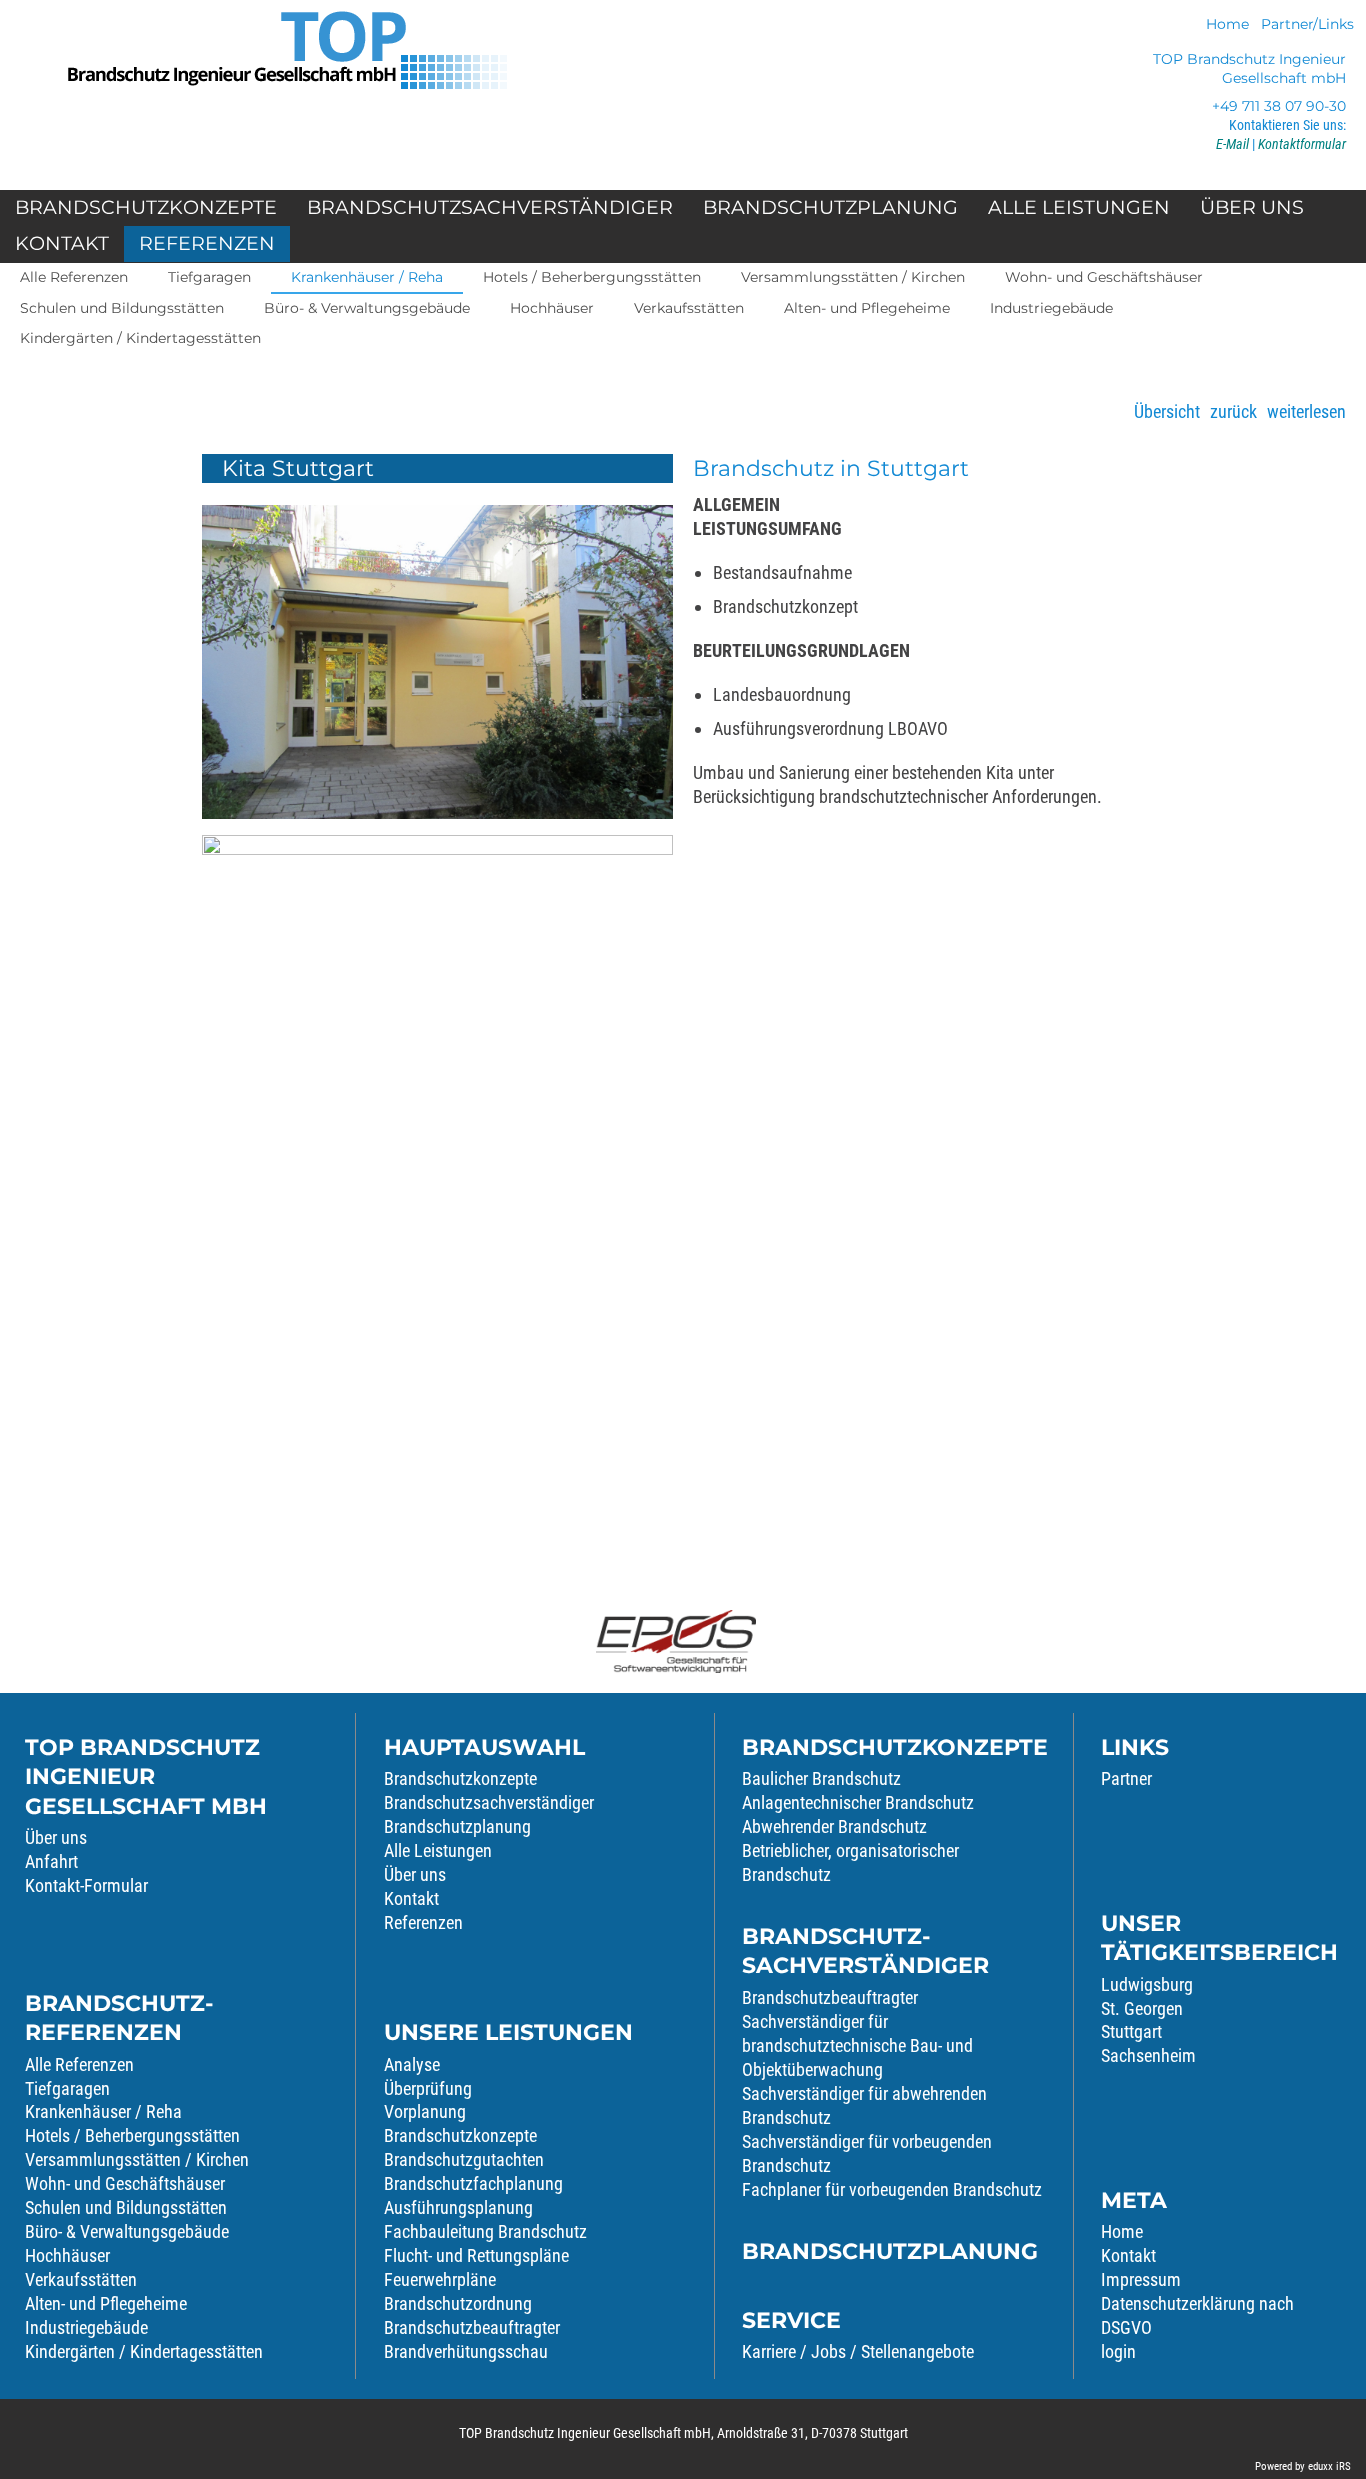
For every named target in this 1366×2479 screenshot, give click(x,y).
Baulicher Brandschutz (821, 1778)
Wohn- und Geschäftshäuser (125, 2183)
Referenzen (423, 1922)
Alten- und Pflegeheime (106, 2303)
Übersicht (1167, 411)
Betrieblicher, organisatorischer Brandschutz (850, 1862)
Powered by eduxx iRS (1303, 2466)
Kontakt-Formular (86, 1885)
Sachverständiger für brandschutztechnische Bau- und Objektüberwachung (857, 2045)
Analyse (412, 2064)
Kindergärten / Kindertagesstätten (144, 2351)
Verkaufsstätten (81, 2279)
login (1118, 2351)
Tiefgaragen (67, 2088)
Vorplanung (425, 2111)
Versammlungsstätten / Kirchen (137, 2159)
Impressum (1141, 2279)
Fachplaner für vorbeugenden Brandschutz (892, 2189)
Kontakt (411, 1898)
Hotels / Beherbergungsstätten (132, 2135)
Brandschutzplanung (457, 1826)
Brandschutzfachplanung (473, 2183)
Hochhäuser (67, 2255)
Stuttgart (1131, 2031)
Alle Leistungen (438, 1850)
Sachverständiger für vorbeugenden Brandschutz (867, 2153)
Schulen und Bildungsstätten (126, 2207)
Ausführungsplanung (458, 2207)
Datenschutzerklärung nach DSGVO (1197, 2315)
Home (1122, 2231)
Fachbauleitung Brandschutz (485, 2231)
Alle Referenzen (79, 2064)
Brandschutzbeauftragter (472, 2327)
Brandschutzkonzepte (460, 1778)
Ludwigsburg (1147, 1984)
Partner (1126, 1778)
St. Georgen (1142, 2008)
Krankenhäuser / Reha (103, 2111)
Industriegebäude (86, 2327)
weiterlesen (1306, 411)
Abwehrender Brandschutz (834, 1826)
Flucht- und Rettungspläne (476, 2255)
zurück (1233, 411)
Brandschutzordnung (458, 2303)
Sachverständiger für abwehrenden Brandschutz (864, 2105)
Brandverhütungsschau (466, 2351)
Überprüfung (428, 2088)
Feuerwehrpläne (440, 2279)
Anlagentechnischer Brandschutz (858, 1802)
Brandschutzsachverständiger (489, 1802)
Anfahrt (51, 1861)
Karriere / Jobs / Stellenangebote (858, 2351)
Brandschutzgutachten (464, 2159)
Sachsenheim (1148, 2055)
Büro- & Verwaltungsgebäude (127, 2231)
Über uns (56, 1837)
